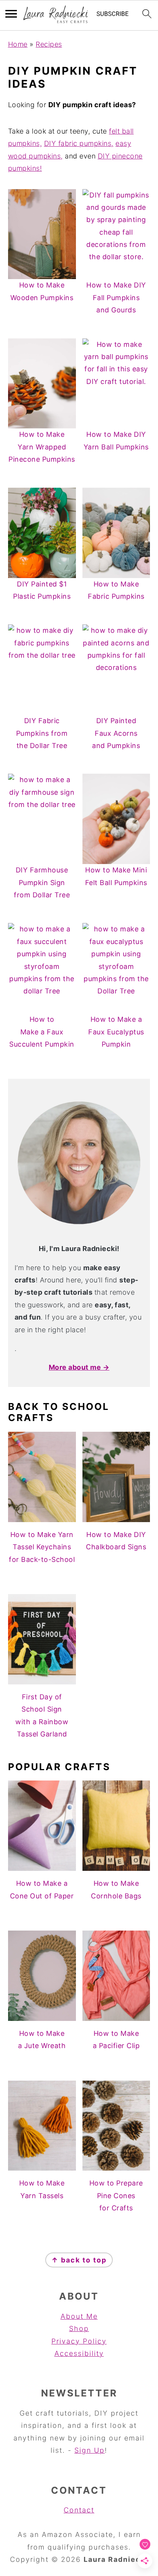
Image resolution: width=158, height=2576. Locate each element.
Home (18, 44)
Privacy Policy (79, 2341)
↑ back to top (79, 2260)
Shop (79, 2329)
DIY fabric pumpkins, (79, 143)
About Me (79, 2316)
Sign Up (90, 2450)
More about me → (79, 1367)
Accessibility (79, 2353)
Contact (79, 2510)
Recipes (49, 44)
